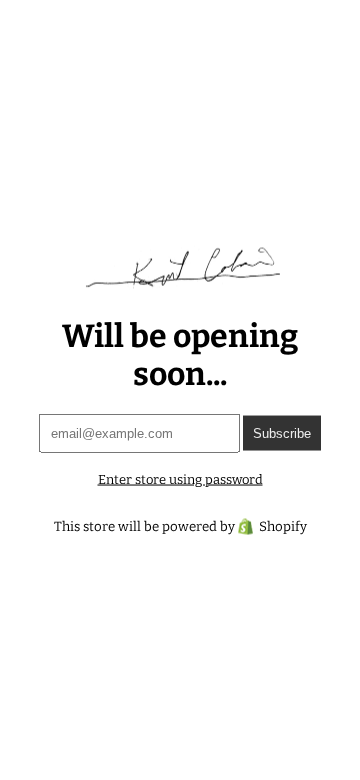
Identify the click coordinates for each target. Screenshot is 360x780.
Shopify (283, 526)
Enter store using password (180, 478)
